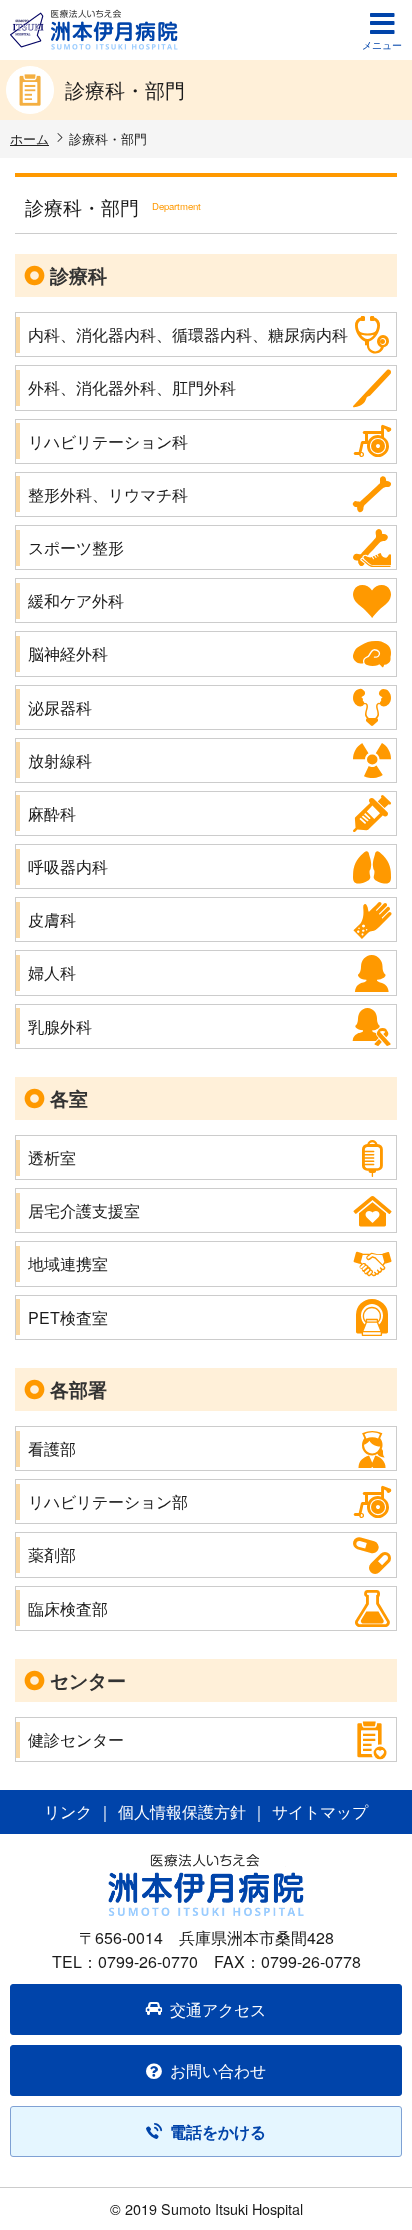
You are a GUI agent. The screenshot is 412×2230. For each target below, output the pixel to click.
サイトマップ (320, 1811)
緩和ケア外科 (76, 600)
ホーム (29, 138)
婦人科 (52, 972)
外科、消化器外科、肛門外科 (132, 387)
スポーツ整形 (76, 547)
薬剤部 (52, 1554)
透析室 (52, 1157)
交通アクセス (218, 2009)
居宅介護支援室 (84, 1210)
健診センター (76, 1739)
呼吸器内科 (68, 866)
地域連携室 (68, 1263)
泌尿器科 (60, 707)
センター (88, 1680)
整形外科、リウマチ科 (108, 494)
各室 (69, 1098)
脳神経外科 (68, 653)
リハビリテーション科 (108, 441)
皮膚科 (52, 919)
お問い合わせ (218, 2070)
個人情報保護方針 (182, 1811)
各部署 (78, 1389)
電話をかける (218, 2131)
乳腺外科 (60, 1026)
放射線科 (60, 760)
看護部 (52, 1448)
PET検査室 (68, 1317)
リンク (68, 1811)
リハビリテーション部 (108, 1501)
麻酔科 (52, 813)
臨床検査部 (68, 1608)
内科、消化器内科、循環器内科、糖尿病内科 (188, 334)
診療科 (78, 275)
